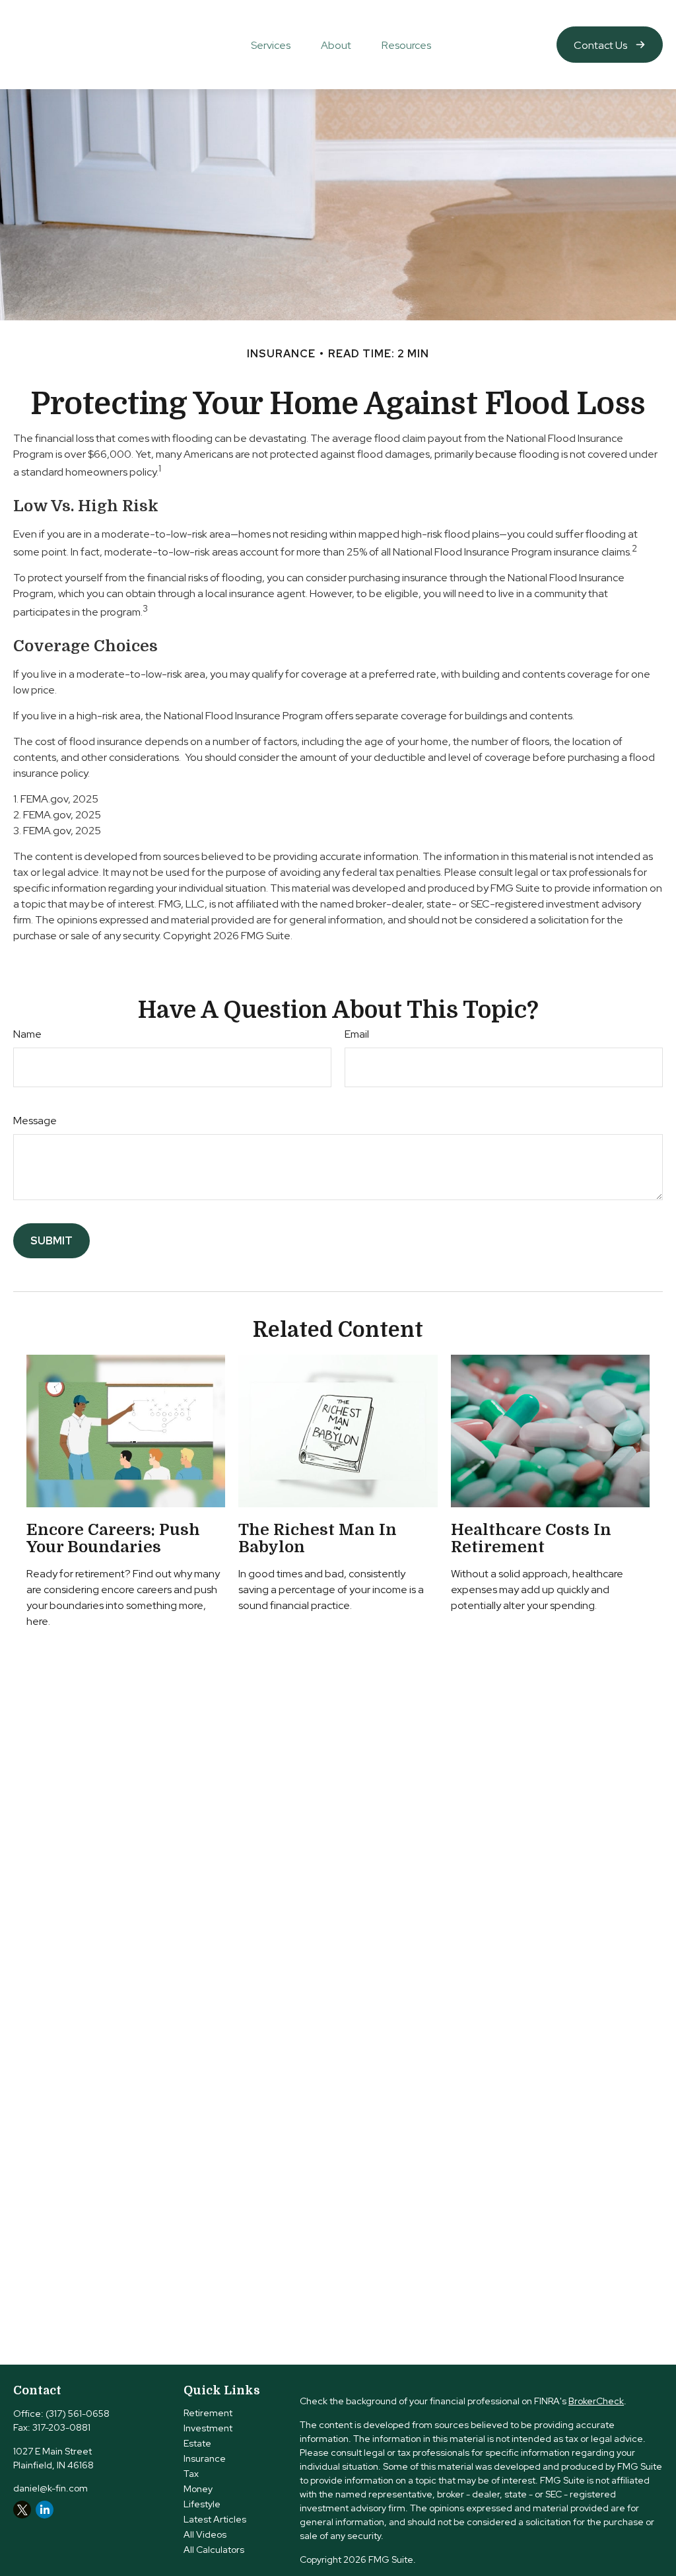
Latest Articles (215, 2519)
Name (27, 1034)
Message (35, 1121)
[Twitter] (22, 2510)
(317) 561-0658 (78, 2414)
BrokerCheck (596, 2401)
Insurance (205, 2458)
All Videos (205, 2534)
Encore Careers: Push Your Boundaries (113, 1538)
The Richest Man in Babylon (318, 1538)
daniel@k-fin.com (51, 2488)
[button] (271, 44)
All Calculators (214, 2550)
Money (198, 2489)
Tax (191, 2474)
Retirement (208, 2413)
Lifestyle (202, 2504)
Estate (197, 2443)
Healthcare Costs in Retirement (531, 1538)
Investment (208, 2428)
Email (357, 1034)
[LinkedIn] (45, 2510)
